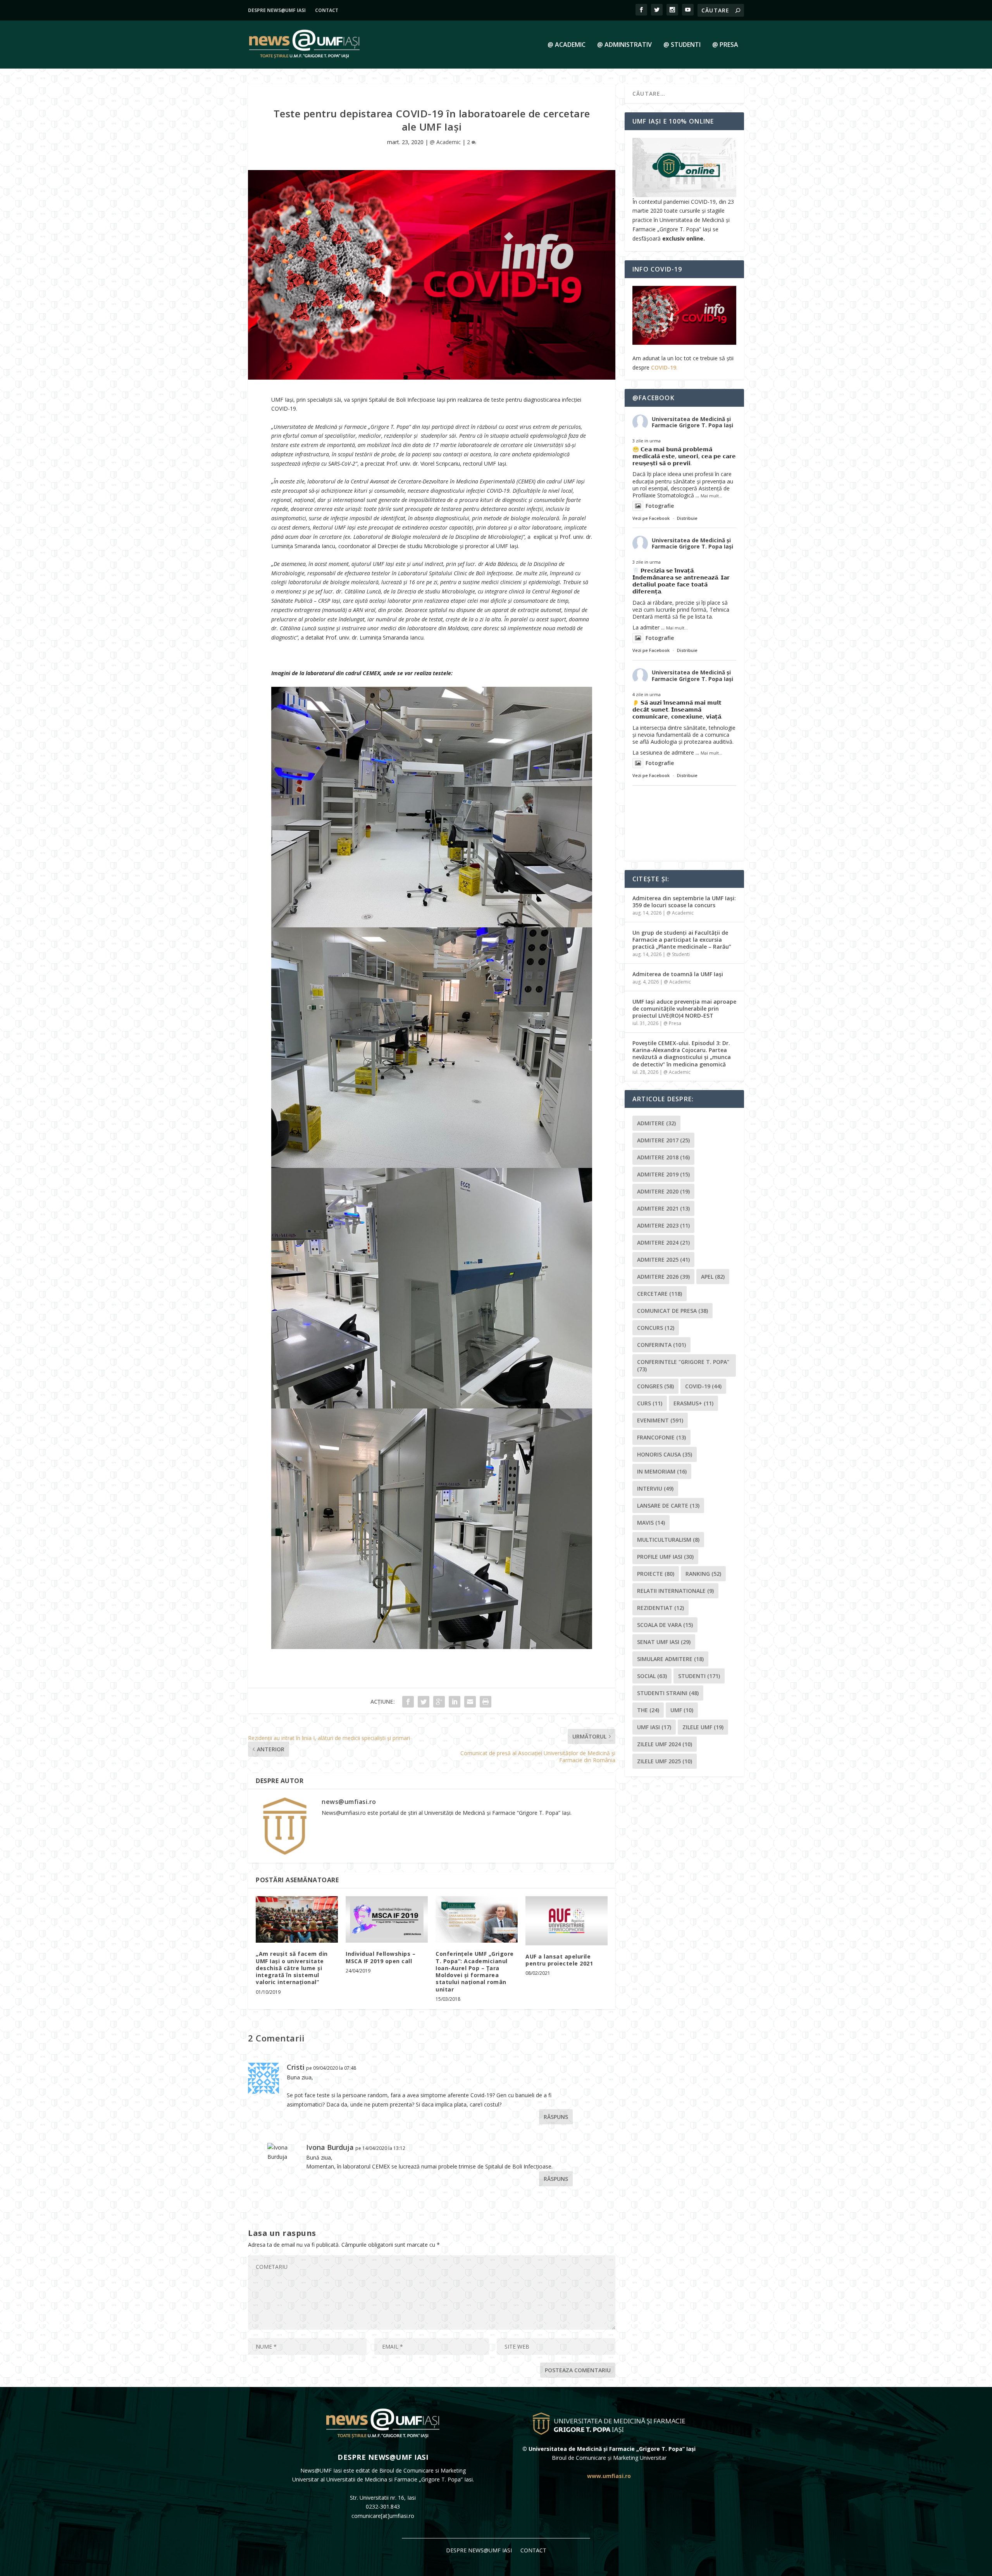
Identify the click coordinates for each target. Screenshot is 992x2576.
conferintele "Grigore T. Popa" (683, 1365)
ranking (703, 1574)
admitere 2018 (663, 1157)
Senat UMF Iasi (664, 1642)
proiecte (656, 1574)
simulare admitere (670, 1659)
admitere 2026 (663, 1277)
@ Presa (725, 45)
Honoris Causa (665, 1454)
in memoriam (662, 1471)
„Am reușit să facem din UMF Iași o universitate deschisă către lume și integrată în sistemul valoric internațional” (292, 1968)
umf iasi (654, 1727)
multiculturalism (668, 1540)
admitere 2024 (663, 1242)
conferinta (661, 1345)
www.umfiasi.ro (609, 2476)
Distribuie (687, 518)
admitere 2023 (663, 1225)
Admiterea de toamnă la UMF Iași (678, 974)
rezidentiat (660, 1608)
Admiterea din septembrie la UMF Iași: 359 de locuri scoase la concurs (684, 902)
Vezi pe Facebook (651, 518)
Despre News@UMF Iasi (277, 10)
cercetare (660, 1294)
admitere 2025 (663, 1260)
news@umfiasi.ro (349, 1802)
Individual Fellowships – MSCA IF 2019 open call (381, 1957)
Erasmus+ (693, 1403)
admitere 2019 (663, 1174)
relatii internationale (675, 1591)
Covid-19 (703, 1386)
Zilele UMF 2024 (665, 1744)
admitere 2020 (663, 1191)
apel (713, 1277)
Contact (327, 10)
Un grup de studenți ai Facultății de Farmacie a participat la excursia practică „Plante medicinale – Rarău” (682, 940)
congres (655, 1386)
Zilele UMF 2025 (665, 1761)
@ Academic (567, 45)
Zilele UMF (703, 1727)
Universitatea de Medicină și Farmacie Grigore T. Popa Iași (692, 422)
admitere (656, 1123)
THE (648, 1710)
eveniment (660, 1420)
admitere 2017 (663, 1140)
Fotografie (660, 506)
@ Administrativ (624, 45)
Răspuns (556, 2117)
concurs (656, 1328)
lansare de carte (668, 1506)
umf (682, 1710)
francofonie (661, 1437)
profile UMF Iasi (665, 1557)
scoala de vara (665, 1625)
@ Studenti (682, 45)
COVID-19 (664, 367)
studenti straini (668, 1693)
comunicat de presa (673, 1311)
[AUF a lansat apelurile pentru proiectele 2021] (567, 1921)
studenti (699, 1676)
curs (650, 1403)
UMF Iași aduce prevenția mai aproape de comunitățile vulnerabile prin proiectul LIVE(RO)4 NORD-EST (684, 1009)
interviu (655, 1488)
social (652, 1676)
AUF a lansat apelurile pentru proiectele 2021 (559, 1960)
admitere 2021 (663, 1208)
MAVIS (651, 1523)
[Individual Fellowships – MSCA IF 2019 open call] (387, 1920)
